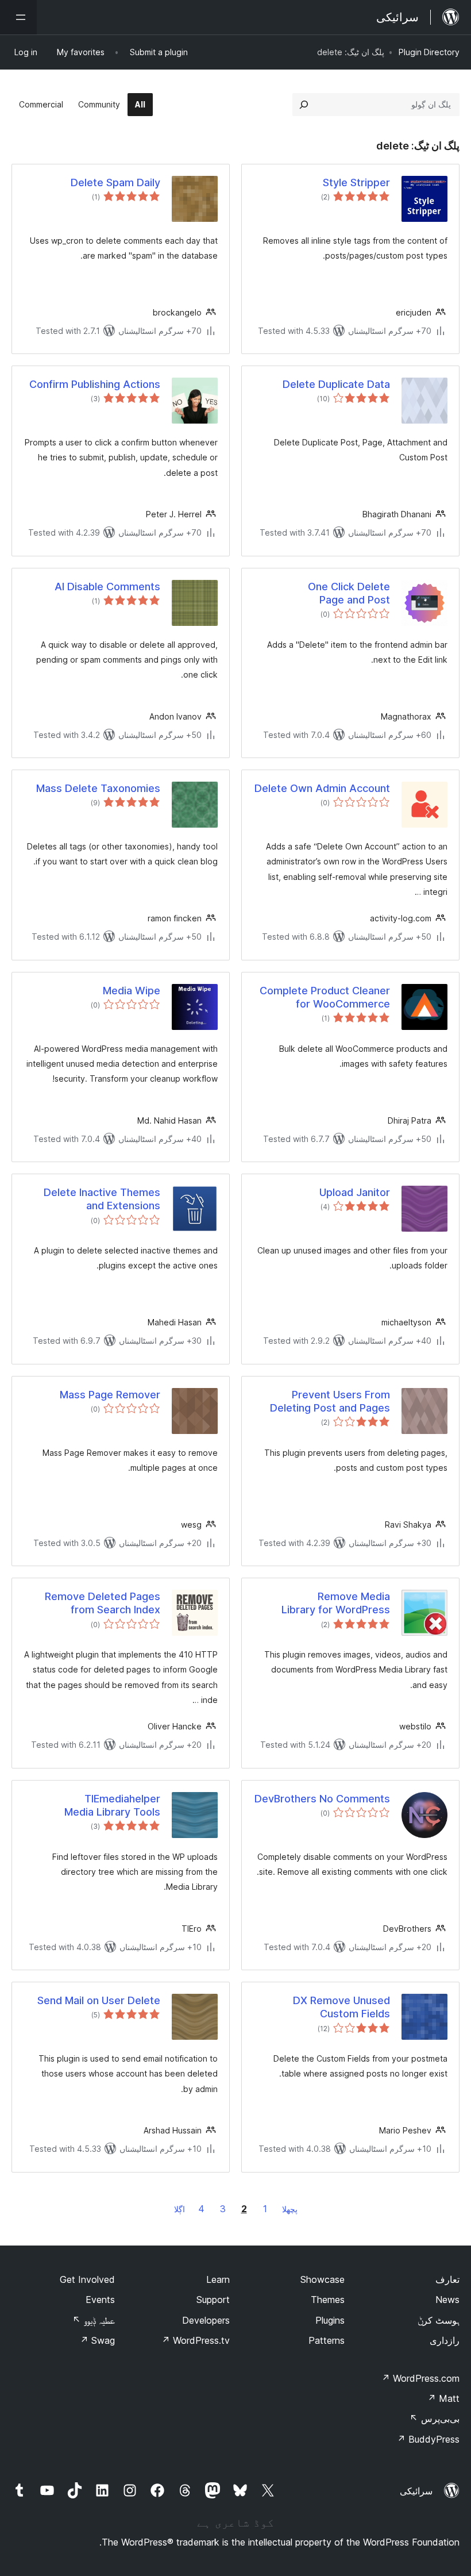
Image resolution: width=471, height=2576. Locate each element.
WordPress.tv (196, 2340)
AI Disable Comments (107, 587)
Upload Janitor (355, 1192)
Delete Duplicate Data (336, 384)
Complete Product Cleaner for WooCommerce (325, 997)
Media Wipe (132, 991)
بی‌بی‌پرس (435, 2419)
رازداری (445, 2340)
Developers (206, 2320)
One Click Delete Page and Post (349, 593)
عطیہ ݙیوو (94, 2320)
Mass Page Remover (110, 1395)
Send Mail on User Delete (99, 2000)
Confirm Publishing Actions (95, 384)
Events (100, 2300)
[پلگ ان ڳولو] (304, 105)
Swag (97, 2340)
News (447, 2300)
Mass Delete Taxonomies (98, 788)
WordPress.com (420, 2378)
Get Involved (87, 2279)
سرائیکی (416, 2491)
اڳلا (179, 2209)
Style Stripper (356, 182)
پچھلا (290, 2209)
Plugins (330, 2320)
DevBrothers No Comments (322, 1799)
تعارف (447, 2279)
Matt (443, 2398)
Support (213, 2300)
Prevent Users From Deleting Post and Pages (330, 1401)
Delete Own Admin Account (322, 788)
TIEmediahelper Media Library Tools (112, 1805)
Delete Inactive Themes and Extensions (102, 1199)
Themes (328, 2300)
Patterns (327, 2340)
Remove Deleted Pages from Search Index (103, 1603)
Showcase (323, 2279)
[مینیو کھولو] (18, 17)
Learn (218, 2279)
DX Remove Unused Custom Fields (341, 2007)
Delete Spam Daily (115, 182)
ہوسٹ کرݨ (439, 2320)
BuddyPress (428, 2439)
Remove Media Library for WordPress (336, 1603)
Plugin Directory (429, 52)
